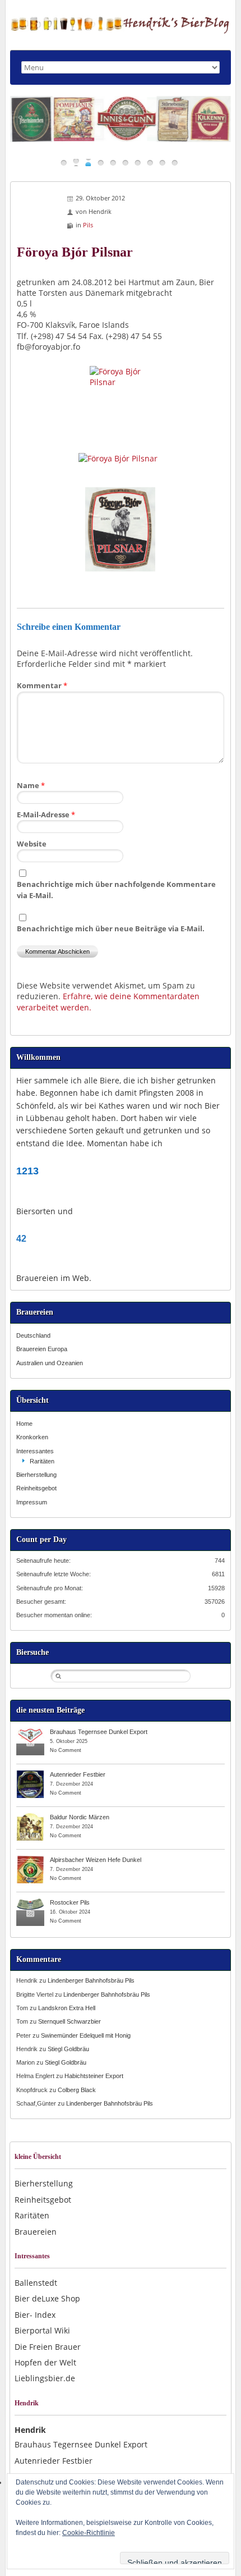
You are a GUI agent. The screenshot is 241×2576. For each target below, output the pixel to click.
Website (32, 844)
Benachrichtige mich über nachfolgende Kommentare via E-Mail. (116, 889)
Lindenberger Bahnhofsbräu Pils (91, 1980)
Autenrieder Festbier (78, 1774)
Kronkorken (32, 1437)
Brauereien (36, 2232)
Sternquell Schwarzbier (69, 2021)
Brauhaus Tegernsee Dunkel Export (99, 1732)
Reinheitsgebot (36, 1488)
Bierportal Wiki (42, 2330)
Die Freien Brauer (48, 2347)
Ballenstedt (36, 2283)
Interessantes (35, 1451)
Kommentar (42, 685)
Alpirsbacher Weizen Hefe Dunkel (96, 1860)
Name (31, 785)
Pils (88, 225)
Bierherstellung (36, 1475)
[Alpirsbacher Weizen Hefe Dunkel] (30, 1859)
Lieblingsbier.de (45, 2378)
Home (24, 1424)
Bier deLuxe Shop (47, 2298)
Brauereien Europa (42, 1349)
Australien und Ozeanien (50, 1363)
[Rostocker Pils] (30, 1902)
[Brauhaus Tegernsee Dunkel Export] (30, 1731)
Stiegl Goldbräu (68, 2049)
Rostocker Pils (70, 1902)
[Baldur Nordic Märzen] (30, 1817)
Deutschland (33, 1335)
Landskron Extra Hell (67, 2008)
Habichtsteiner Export (94, 2076)
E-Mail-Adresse (46, 815)
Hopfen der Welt (45, 2362)
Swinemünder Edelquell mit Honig (86, 2035)
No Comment (66, 1750)
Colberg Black (77, 2090)
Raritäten (42, 1461)
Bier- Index (35, 2315)
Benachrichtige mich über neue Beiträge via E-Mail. (111, 928)
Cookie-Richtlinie (89, 2533)
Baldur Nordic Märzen (80, 1817)
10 (175, 163)
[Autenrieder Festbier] (30, 1774)
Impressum (32, 1502)
